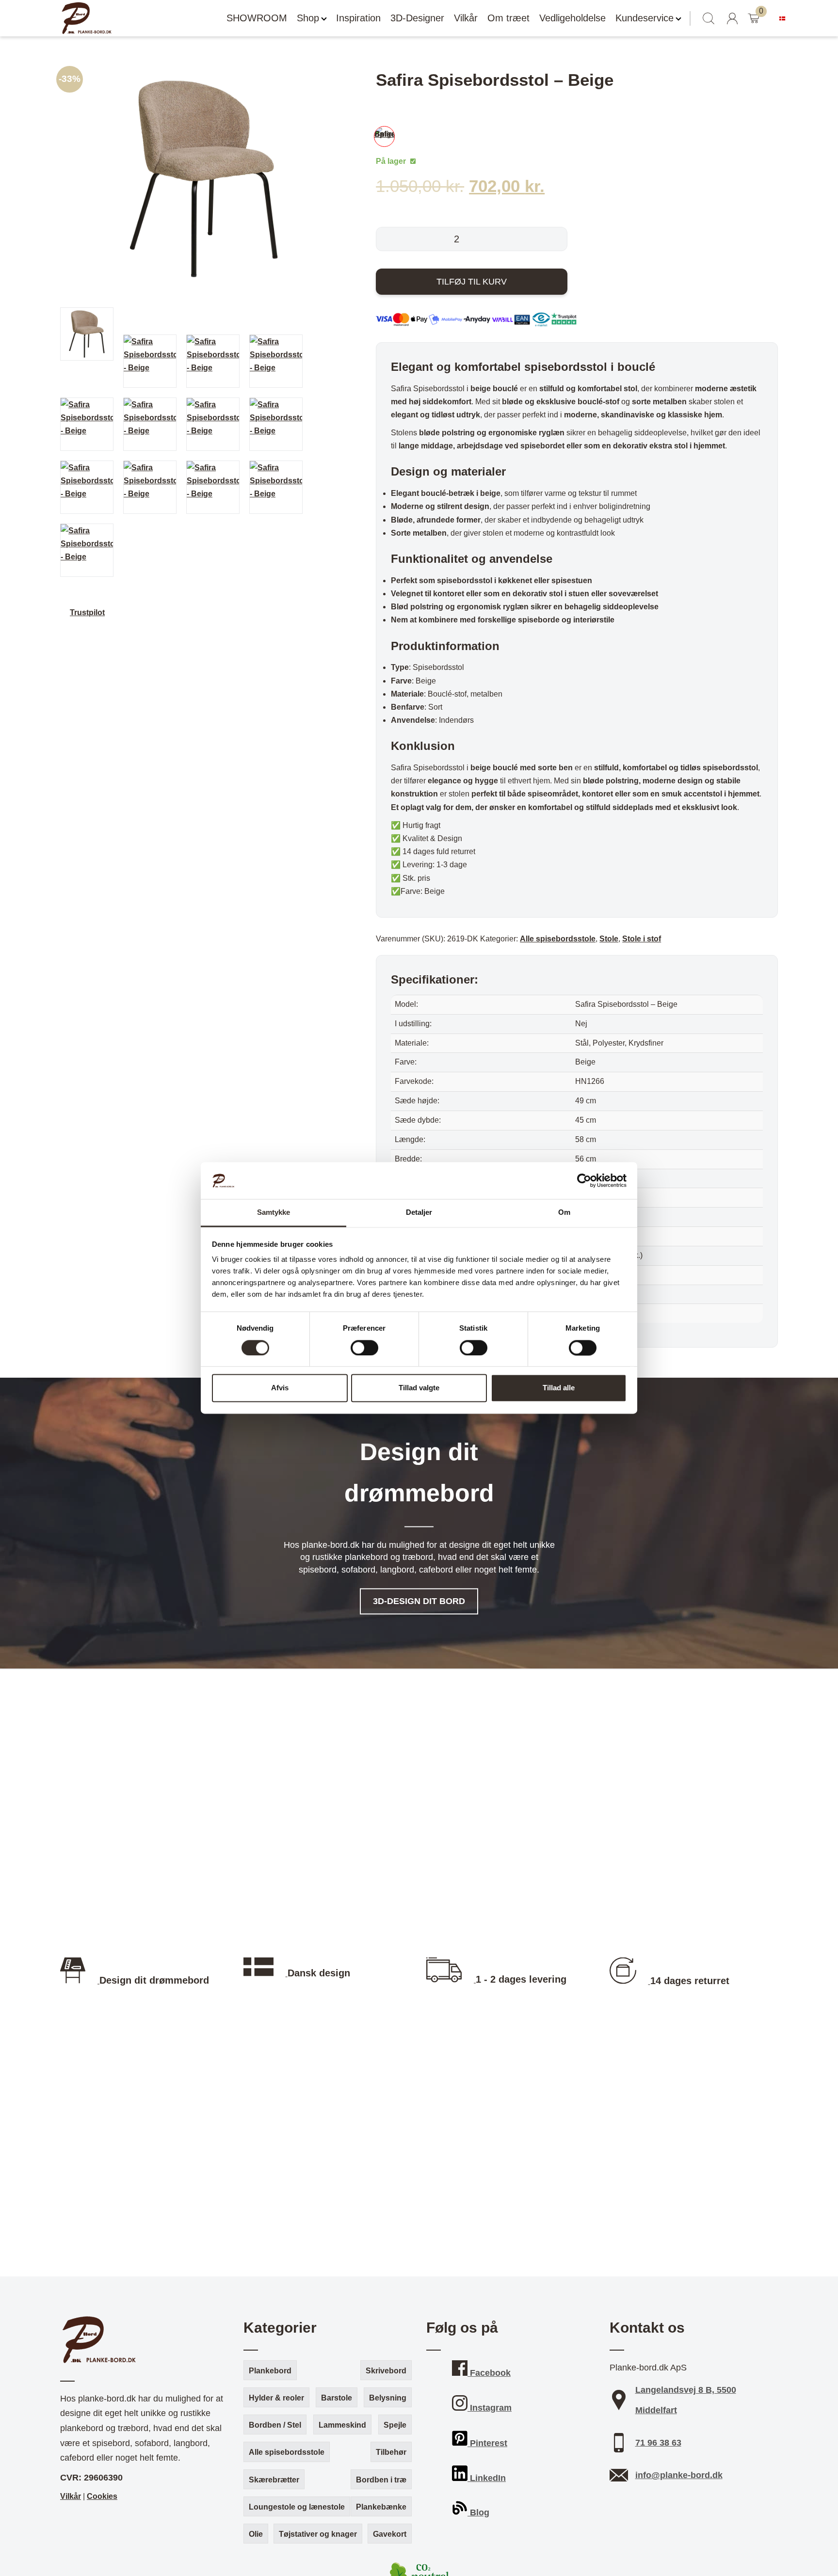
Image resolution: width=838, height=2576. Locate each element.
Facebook (489, 2373)
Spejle (395, 2425)
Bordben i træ (381, 2480)
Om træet (508, 18)
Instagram (490, 2408)
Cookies (102, 2496)
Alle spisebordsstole (558, 939)
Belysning (388, 2398)
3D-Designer (417, 18)
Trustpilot (87, 612)
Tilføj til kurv (472, 282)
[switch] (364, 1348)
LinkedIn (487, 2478)
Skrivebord (386, 2371)
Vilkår (466, 18)
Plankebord (270, 2371)
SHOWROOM (257, 18)
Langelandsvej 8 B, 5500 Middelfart (686, 2400)
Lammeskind (342, 2425)
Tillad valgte (419, 1388)
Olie (256, 2534)
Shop (308, 18)
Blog (478, 2512)
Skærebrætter (274, 2480)
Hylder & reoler (276, 2398)
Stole (609, 939)
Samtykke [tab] (274, 1213)
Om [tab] (564, 1213)
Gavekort (390, 2534)
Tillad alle (559, 1388)
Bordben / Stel (275, 2425)
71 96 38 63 (658, 2443)
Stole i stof (642, 939)
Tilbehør (391, 2452)
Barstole (337, 2398)
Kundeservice (645, 18)
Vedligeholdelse (572, 18)
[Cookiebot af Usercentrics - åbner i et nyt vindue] (584, 1181)
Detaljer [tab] (419, 1213)
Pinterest (487, 2443)
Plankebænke (381, 2507)
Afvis (280, 1388)
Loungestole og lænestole (297, 2507)
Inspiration (358, 18)
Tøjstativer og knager (318, 2534)
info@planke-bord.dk (679, 2475)
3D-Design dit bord (419, 1601)
